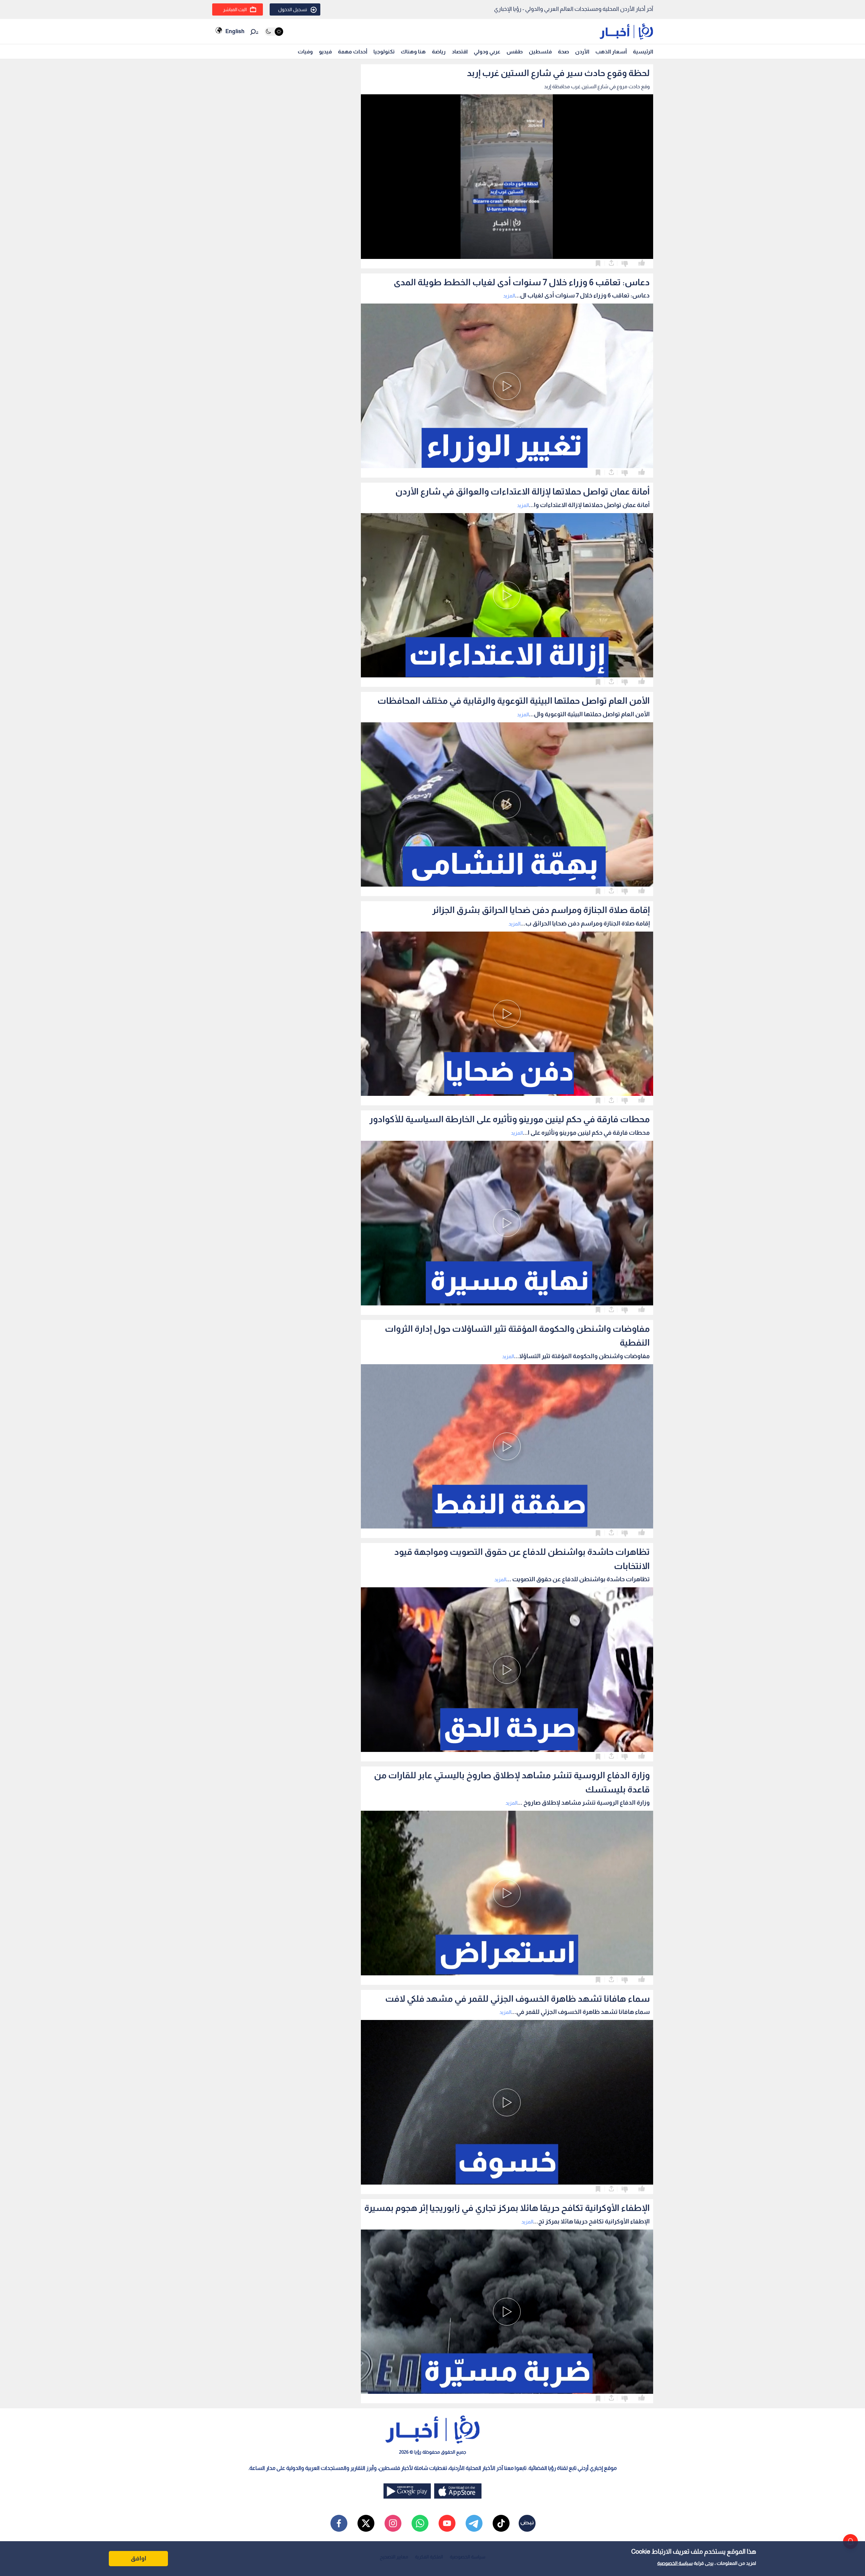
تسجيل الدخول (293, 9)
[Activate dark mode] (274, 32)
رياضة (439, 52)
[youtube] (447, 2523)
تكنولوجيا (384, 52)
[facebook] (339, 2523)
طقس (515, 52)
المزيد (509, 296)
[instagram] (393, 2523)
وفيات (305, 52)
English (235, 31)
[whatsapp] (420, 2523)
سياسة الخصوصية (675, 2563)
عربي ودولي (487, 52)
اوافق (139, 2558)
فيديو (325, 52)
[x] (366, 2523)
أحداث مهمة (353, 52)
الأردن (582, 52)
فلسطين (540, 52)
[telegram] (474, 2523)
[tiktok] (501, 2523)
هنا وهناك (413, 52)
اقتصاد (460, 52)
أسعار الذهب (611, 52)
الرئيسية (643, 52)
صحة (563, 52)
